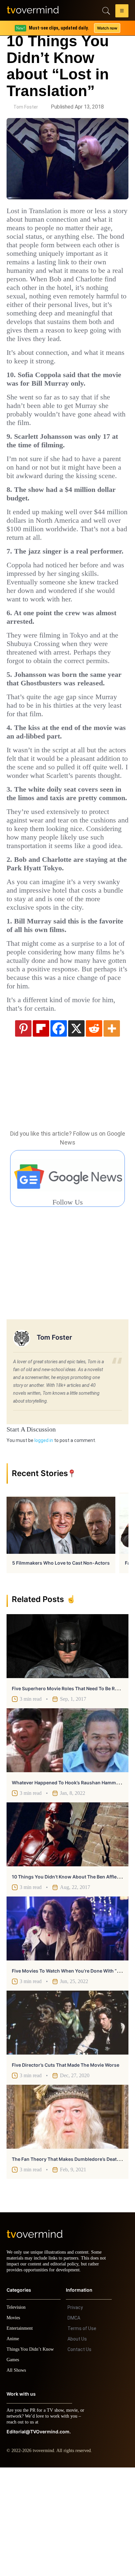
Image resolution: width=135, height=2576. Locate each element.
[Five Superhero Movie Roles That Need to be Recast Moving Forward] (67, 1749)
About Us (77, 2447)
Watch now (107, 28)
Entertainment (21, 2437)
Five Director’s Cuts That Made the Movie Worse (66, 2168)
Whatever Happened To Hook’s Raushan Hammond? (70, 1885)
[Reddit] (94, 1131)
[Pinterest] (23, 1131)
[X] (76, 1131)
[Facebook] (59, 1131)
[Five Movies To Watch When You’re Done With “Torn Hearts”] (67, 2031)
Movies (14, 2426)
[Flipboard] (41, 1131)
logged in (44, 1543)
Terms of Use (82, 2437)
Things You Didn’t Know (32, 2458)
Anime (13, 2447)
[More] (112, 1131)
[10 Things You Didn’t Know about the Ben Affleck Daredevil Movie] (67, 1937)
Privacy (75, 2416)
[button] (122, 12)
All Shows (17, 2479)
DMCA (74, 2426)
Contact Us (79, 2458)
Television (17, 2416)
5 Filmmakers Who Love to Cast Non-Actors (61, 1665)
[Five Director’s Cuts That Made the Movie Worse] (67, 2125)
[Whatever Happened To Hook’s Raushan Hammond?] (67, 1843)
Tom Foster (26, 107)
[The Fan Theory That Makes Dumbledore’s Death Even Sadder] (67, 2219)
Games (14, 2468)
